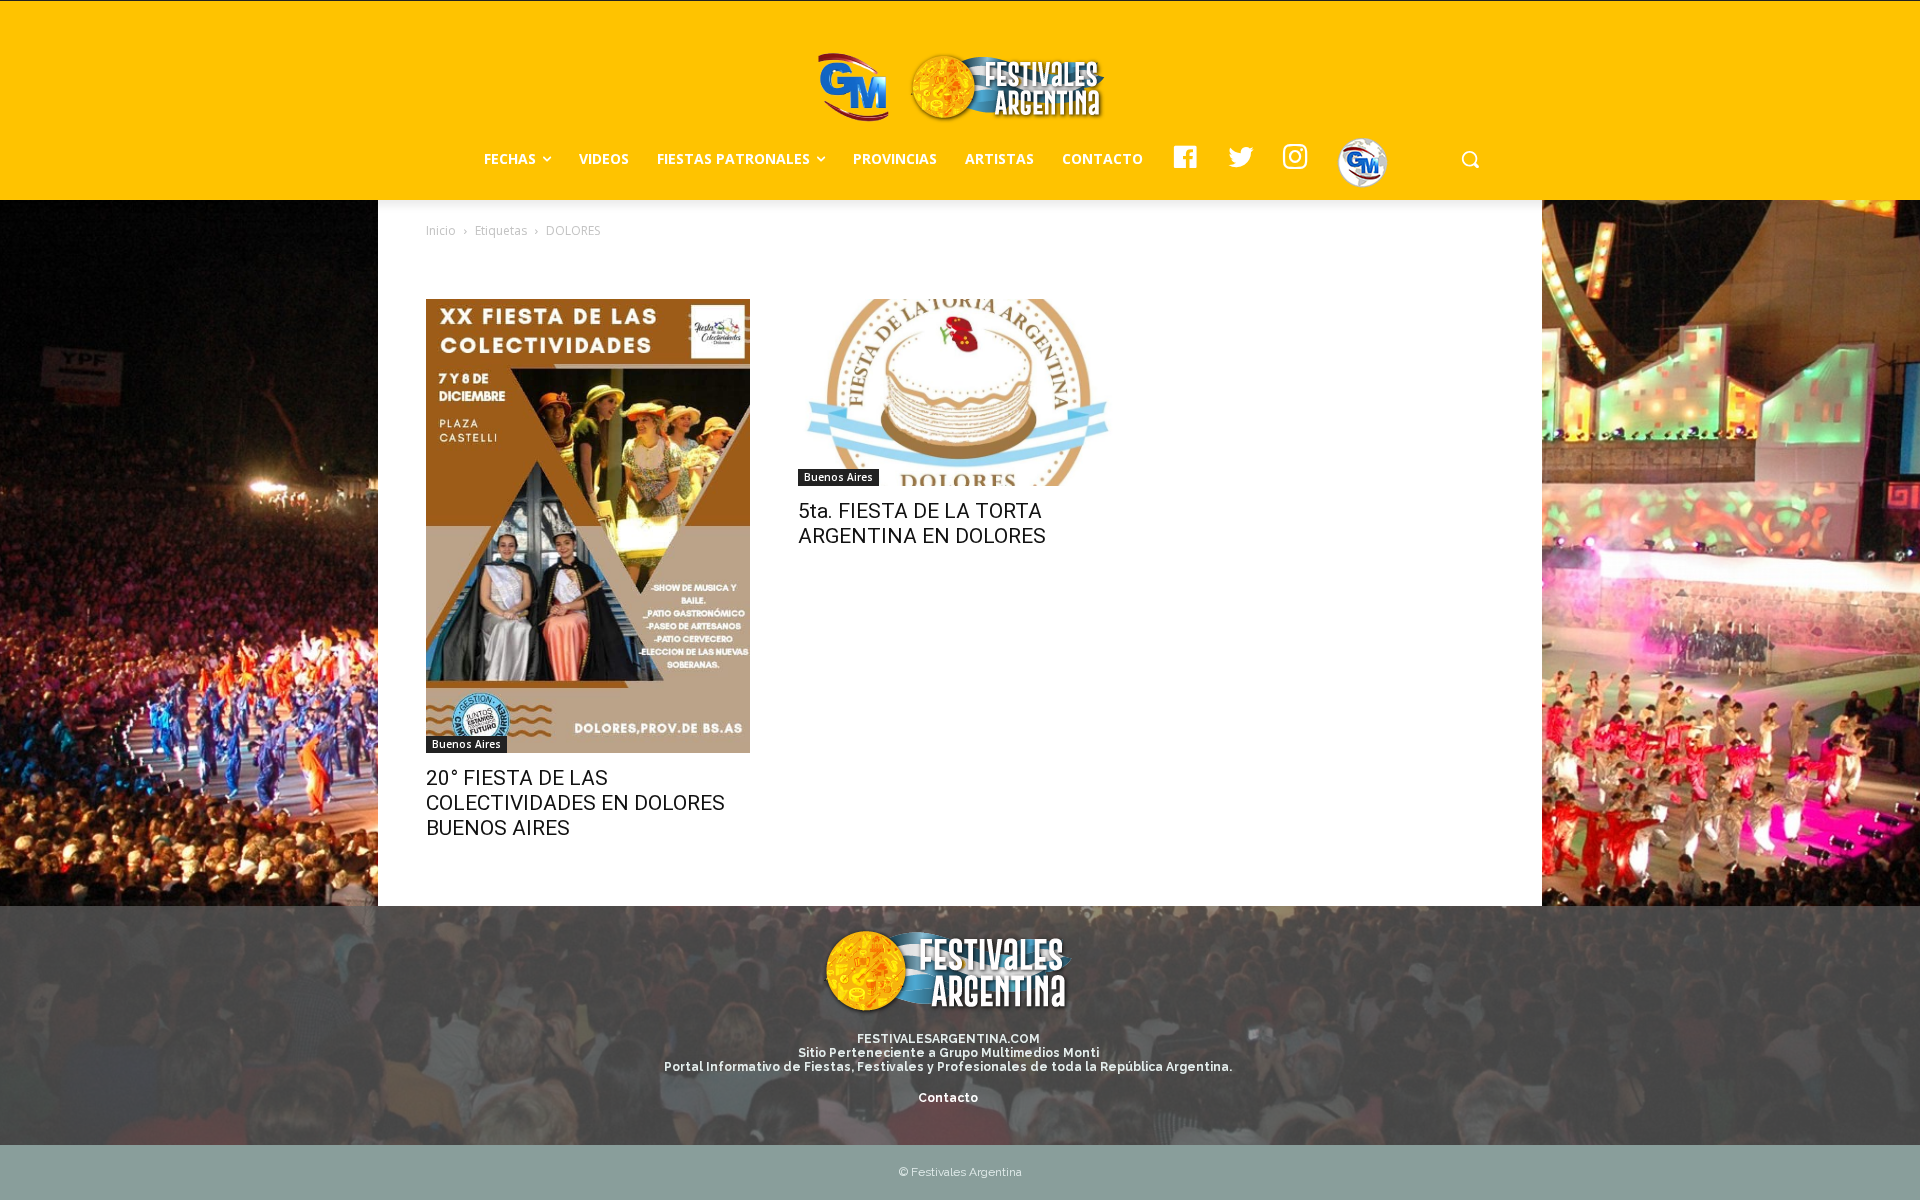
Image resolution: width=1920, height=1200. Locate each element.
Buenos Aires (466, 744)
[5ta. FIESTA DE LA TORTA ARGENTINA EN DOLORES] (960, 392)
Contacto (948, 1098)
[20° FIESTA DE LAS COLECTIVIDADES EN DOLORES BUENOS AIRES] (588, 526)
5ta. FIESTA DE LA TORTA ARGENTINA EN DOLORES (922, 523)
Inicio (441, 230)
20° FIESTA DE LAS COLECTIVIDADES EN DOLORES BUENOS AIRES (575, 803)
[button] (1470, 159)
